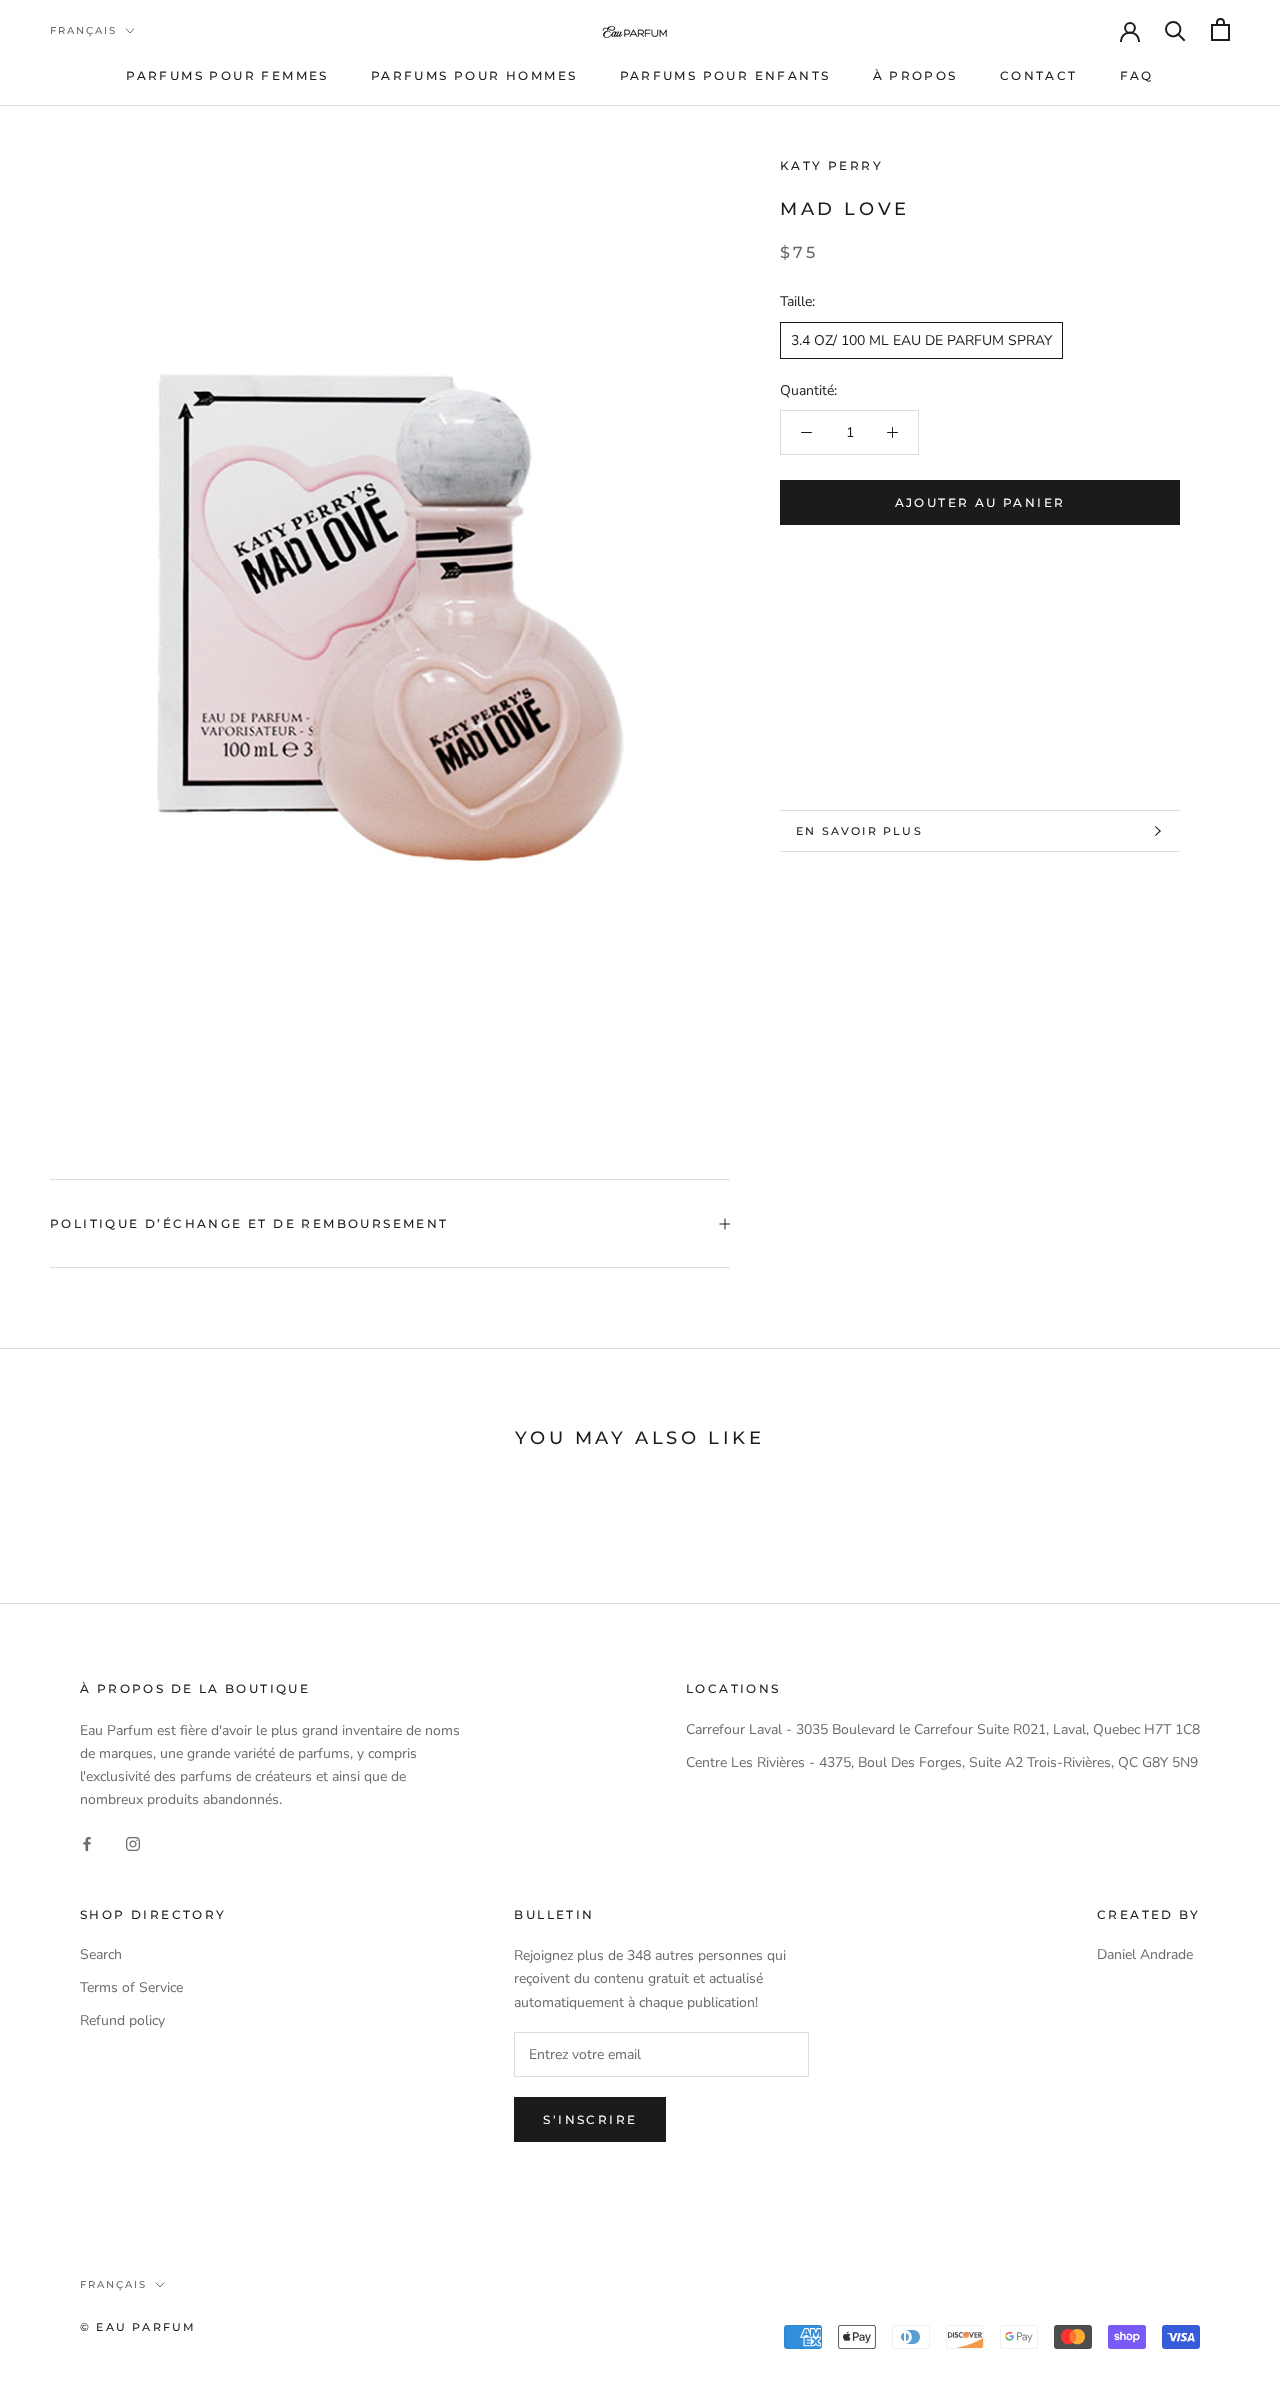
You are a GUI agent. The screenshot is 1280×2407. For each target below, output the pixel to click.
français (83, 30)
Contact (1039, 75)
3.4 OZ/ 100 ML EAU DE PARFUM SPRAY (921, 339)
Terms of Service (131, 1987)
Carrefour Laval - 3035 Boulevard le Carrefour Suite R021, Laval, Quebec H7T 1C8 (943, 1729)
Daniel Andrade (1145, 1954)
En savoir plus (859, 831)
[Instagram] (133, 1842)
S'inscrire (590, 2119)
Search (101, 1954)
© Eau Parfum (138, 2327)
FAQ (1137, 75)
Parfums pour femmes (227, 75)
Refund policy (122, 2020)
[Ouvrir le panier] (1220, 29)
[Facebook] (87, 1842)
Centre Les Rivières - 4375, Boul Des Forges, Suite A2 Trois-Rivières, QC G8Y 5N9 (942, 1762)
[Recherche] (1175, 29)
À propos (915, 75)
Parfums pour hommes (474, 75)
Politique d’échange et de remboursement (249, 1223)
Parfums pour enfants (725, 75)
